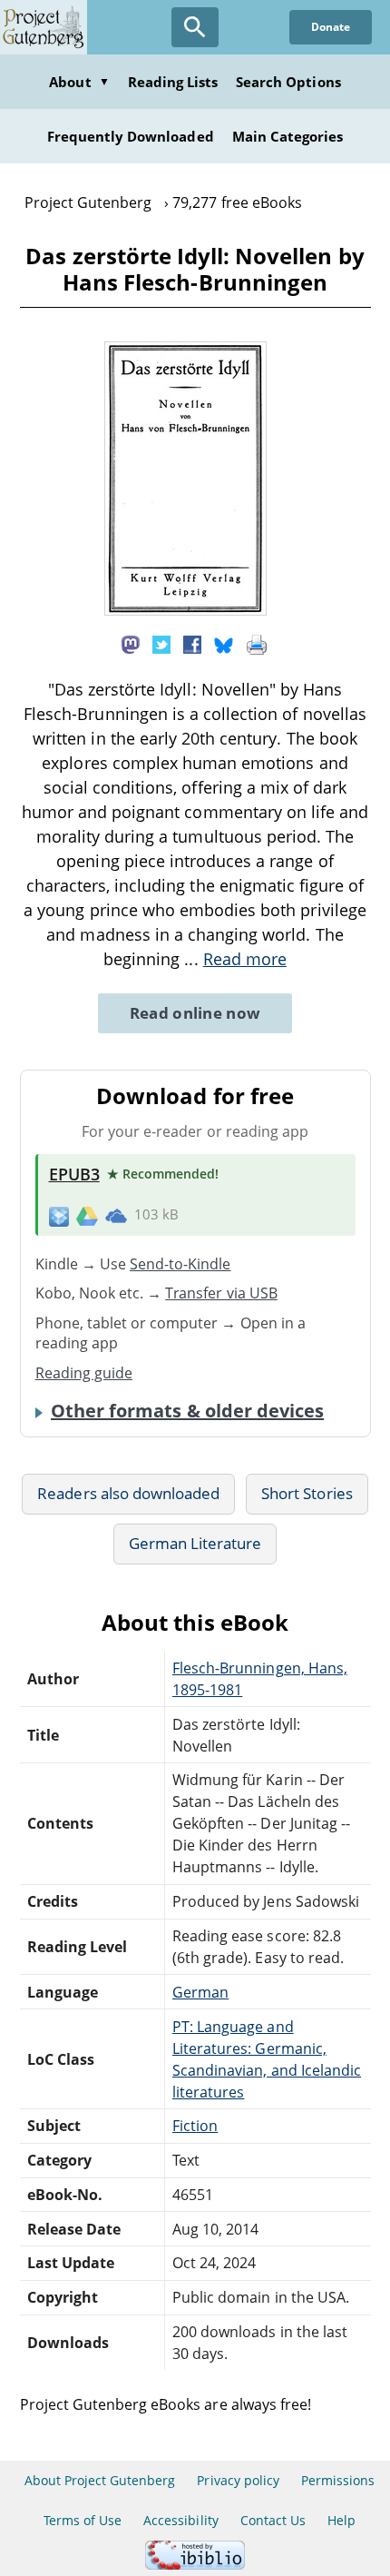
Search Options (288, 82)
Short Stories (307, 1493)
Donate (331, 27)
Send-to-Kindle (180, 1264)
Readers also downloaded (128, 1493)
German (200, 1992)
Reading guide (84, 1373)
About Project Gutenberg (100, 2480)
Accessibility (181, 2520)
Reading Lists (173, 82)
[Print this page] (257, 644)
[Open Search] (195, 27)
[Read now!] (185, 610)
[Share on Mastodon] (131, 644)
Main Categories (288, 136)
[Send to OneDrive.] (116, 1215)
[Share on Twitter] (161, 644)
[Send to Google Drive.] (87, 1215)
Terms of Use (83, 2520)
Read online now (195, 1013)
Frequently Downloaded (131, 136)
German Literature (195, 1543)
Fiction (195, 2126)
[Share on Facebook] (192, 644)
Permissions (338, 2480)
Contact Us (273, 2520)
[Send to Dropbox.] (59, 1215)
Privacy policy (238, 2480)
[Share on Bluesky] (224, 644)
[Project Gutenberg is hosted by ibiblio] (195, 2565)
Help (341, 2520)
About (79, 82)
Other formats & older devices (187, 1411)
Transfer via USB (221, 1293)
